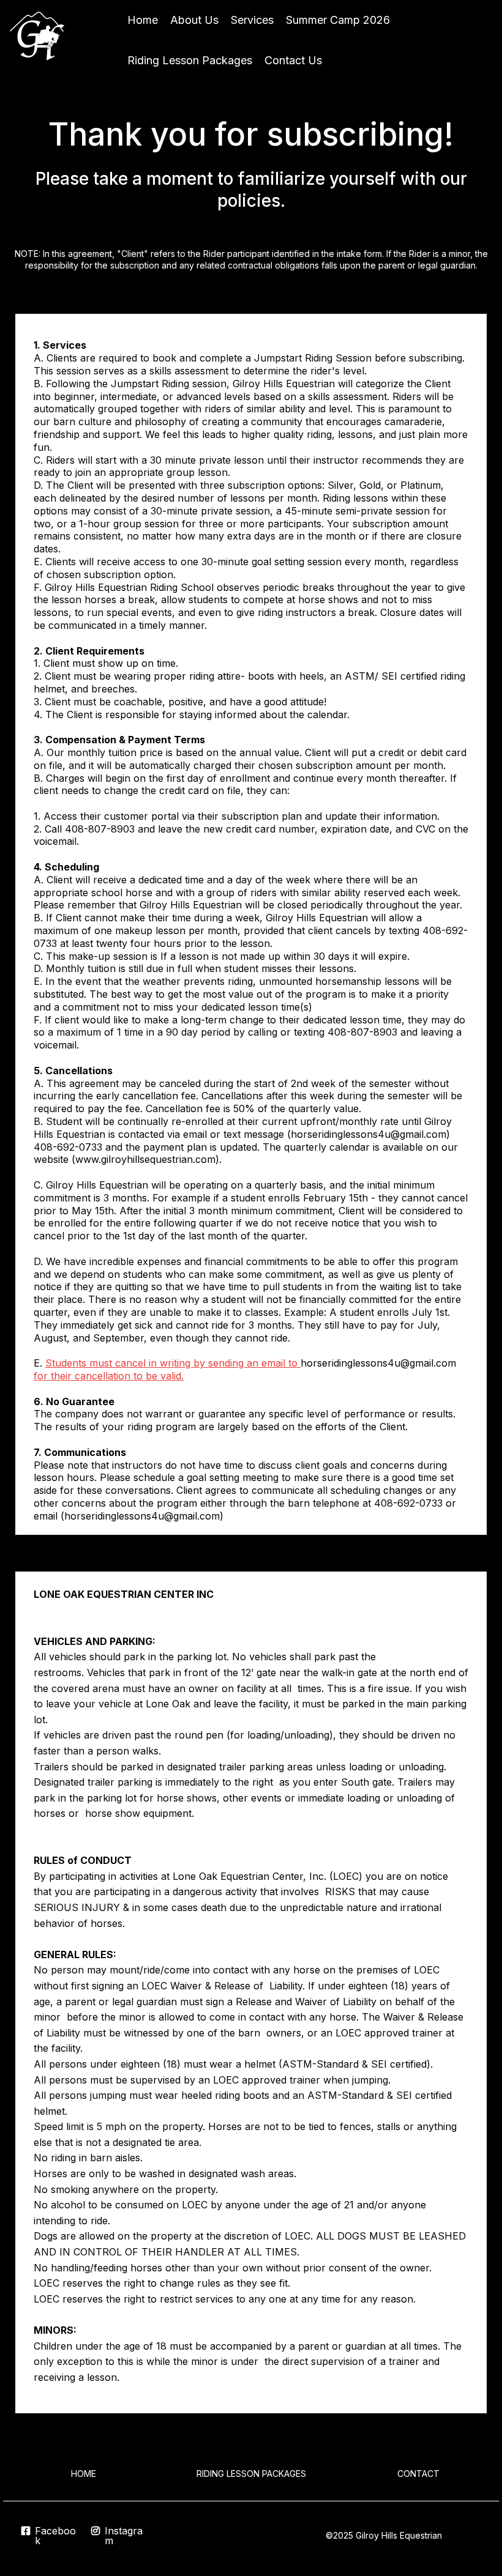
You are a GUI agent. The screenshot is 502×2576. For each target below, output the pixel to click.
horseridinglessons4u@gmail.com (369, 1134)
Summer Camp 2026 (338, 20)
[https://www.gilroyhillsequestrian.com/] (40, 40)
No (41, 2158)
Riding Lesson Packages (190, 60)
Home (143, 20)
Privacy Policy (470, 2535)
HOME (84, 2474)
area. (190, 2142)
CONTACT (418, 2474)
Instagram (124, 2536)
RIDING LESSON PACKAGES (251, 2474)
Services (252, 20)
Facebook (55, 2536)
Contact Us (293, 60)
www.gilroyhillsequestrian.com (145, 1159)
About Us (194, 20)
